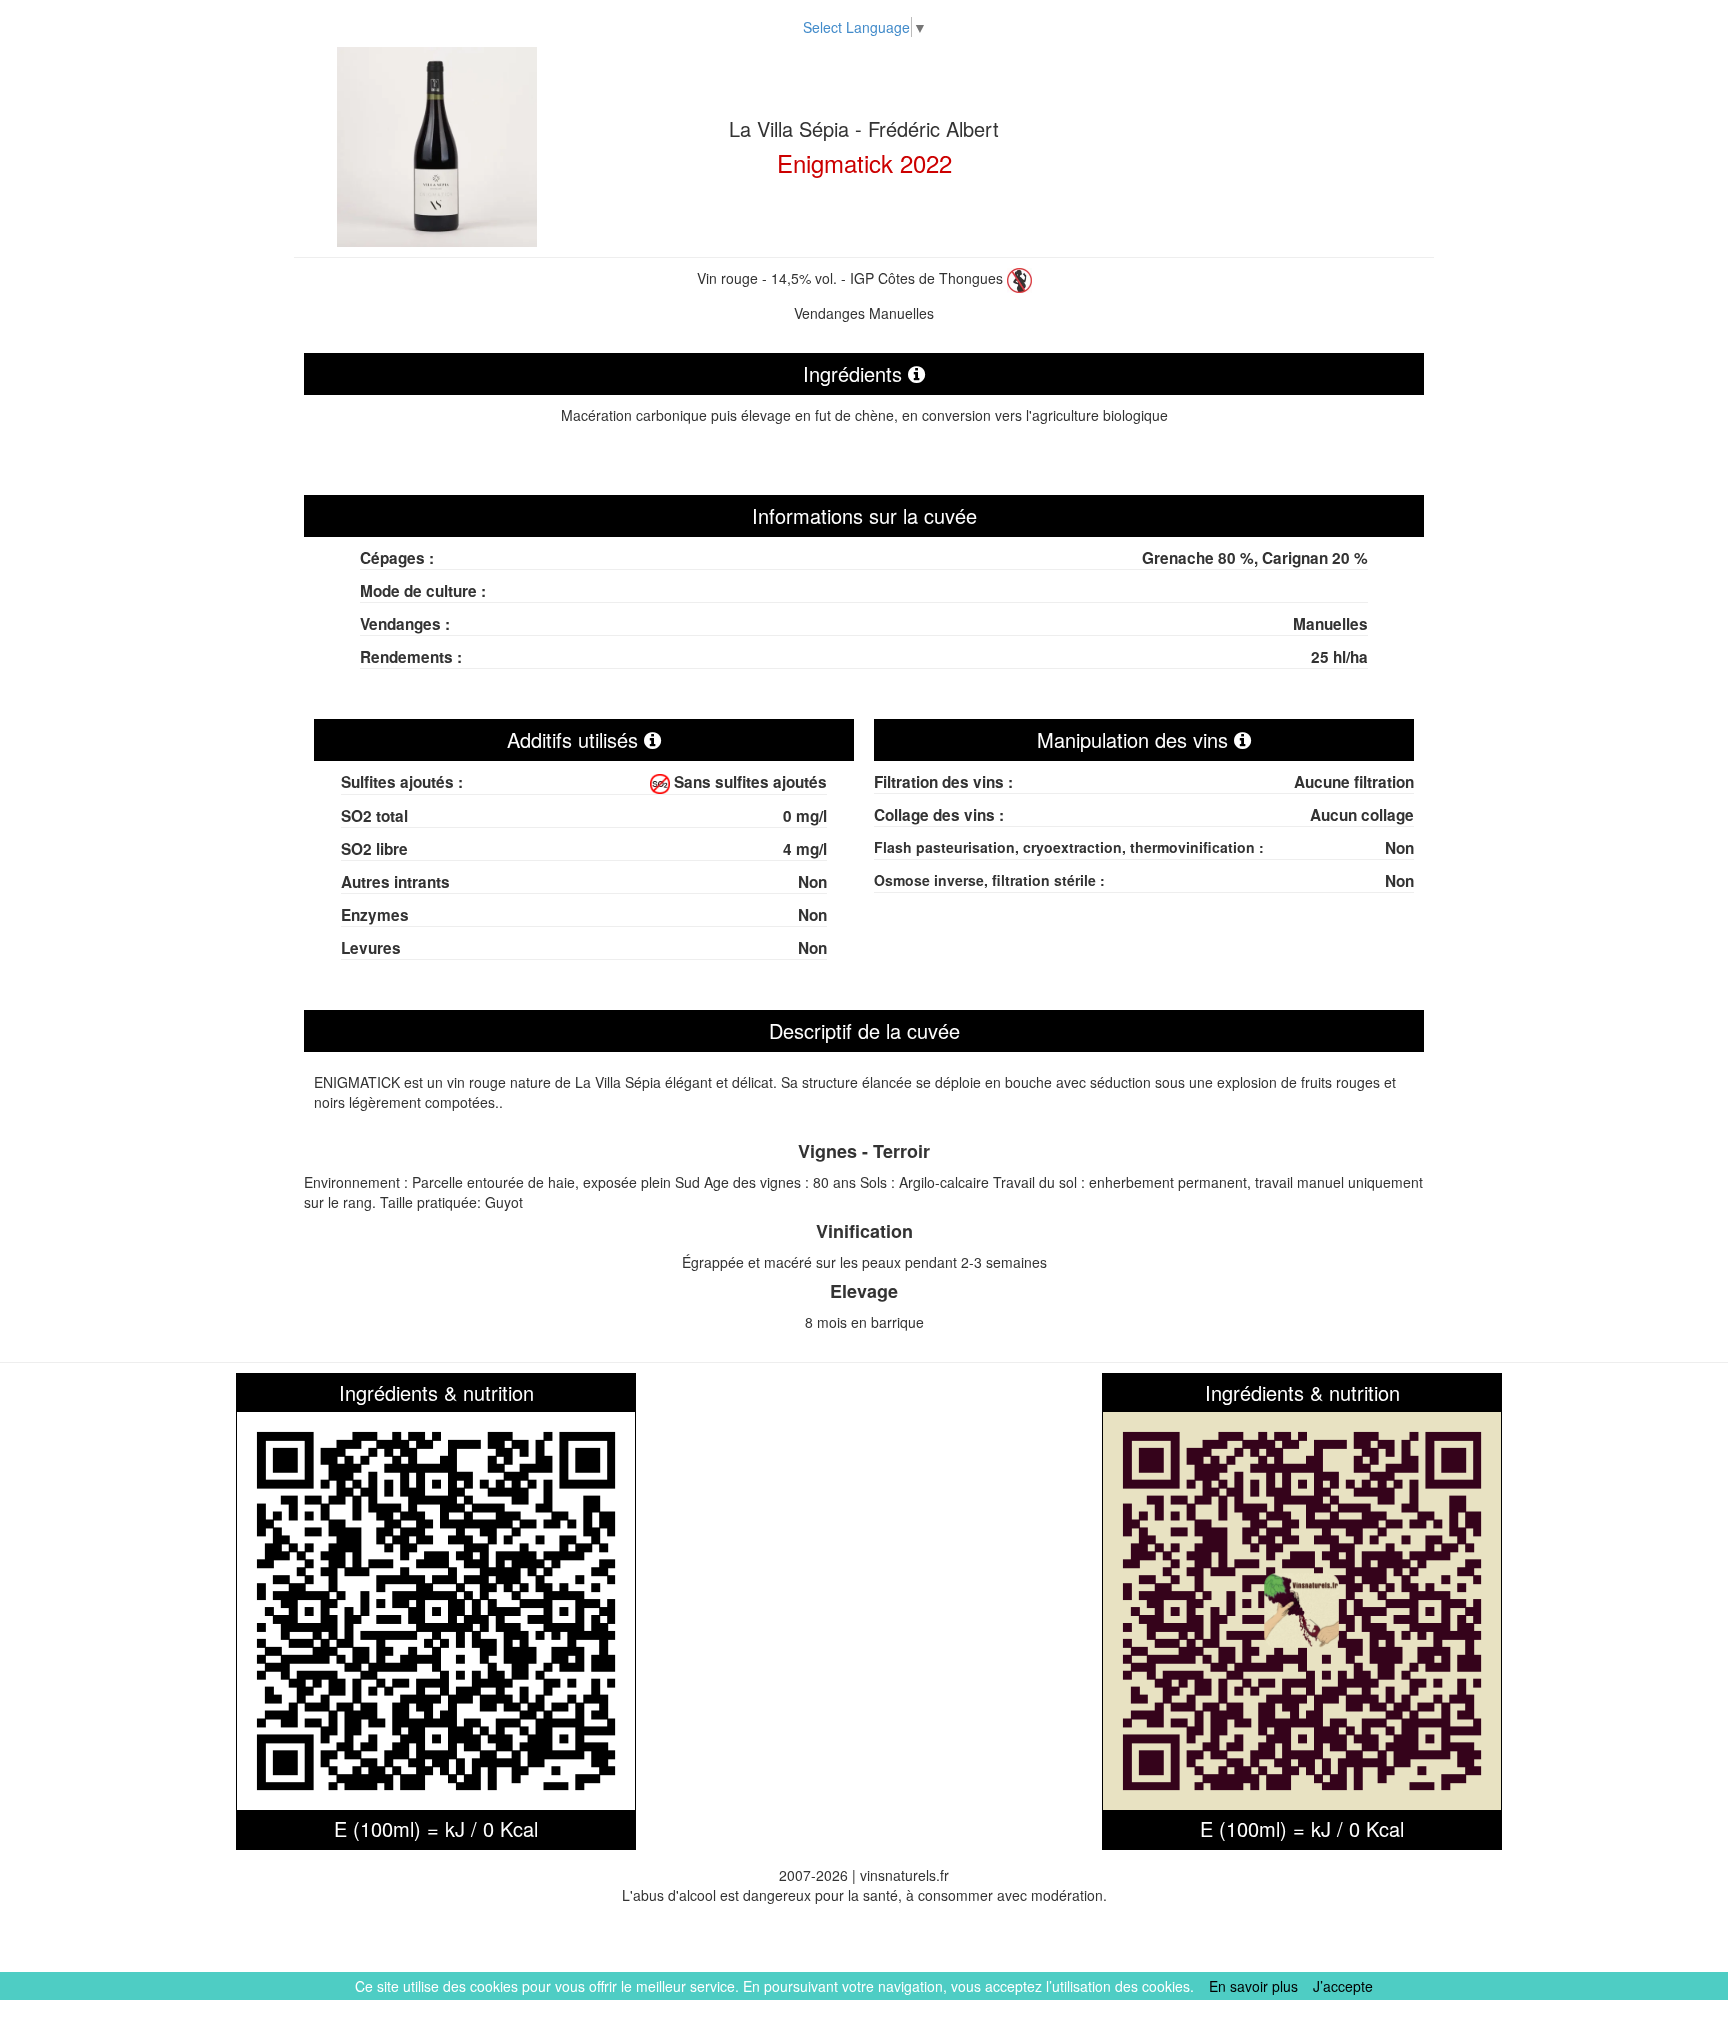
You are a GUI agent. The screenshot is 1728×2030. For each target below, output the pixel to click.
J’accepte (1343, 1986)
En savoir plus (1253, 1986)
